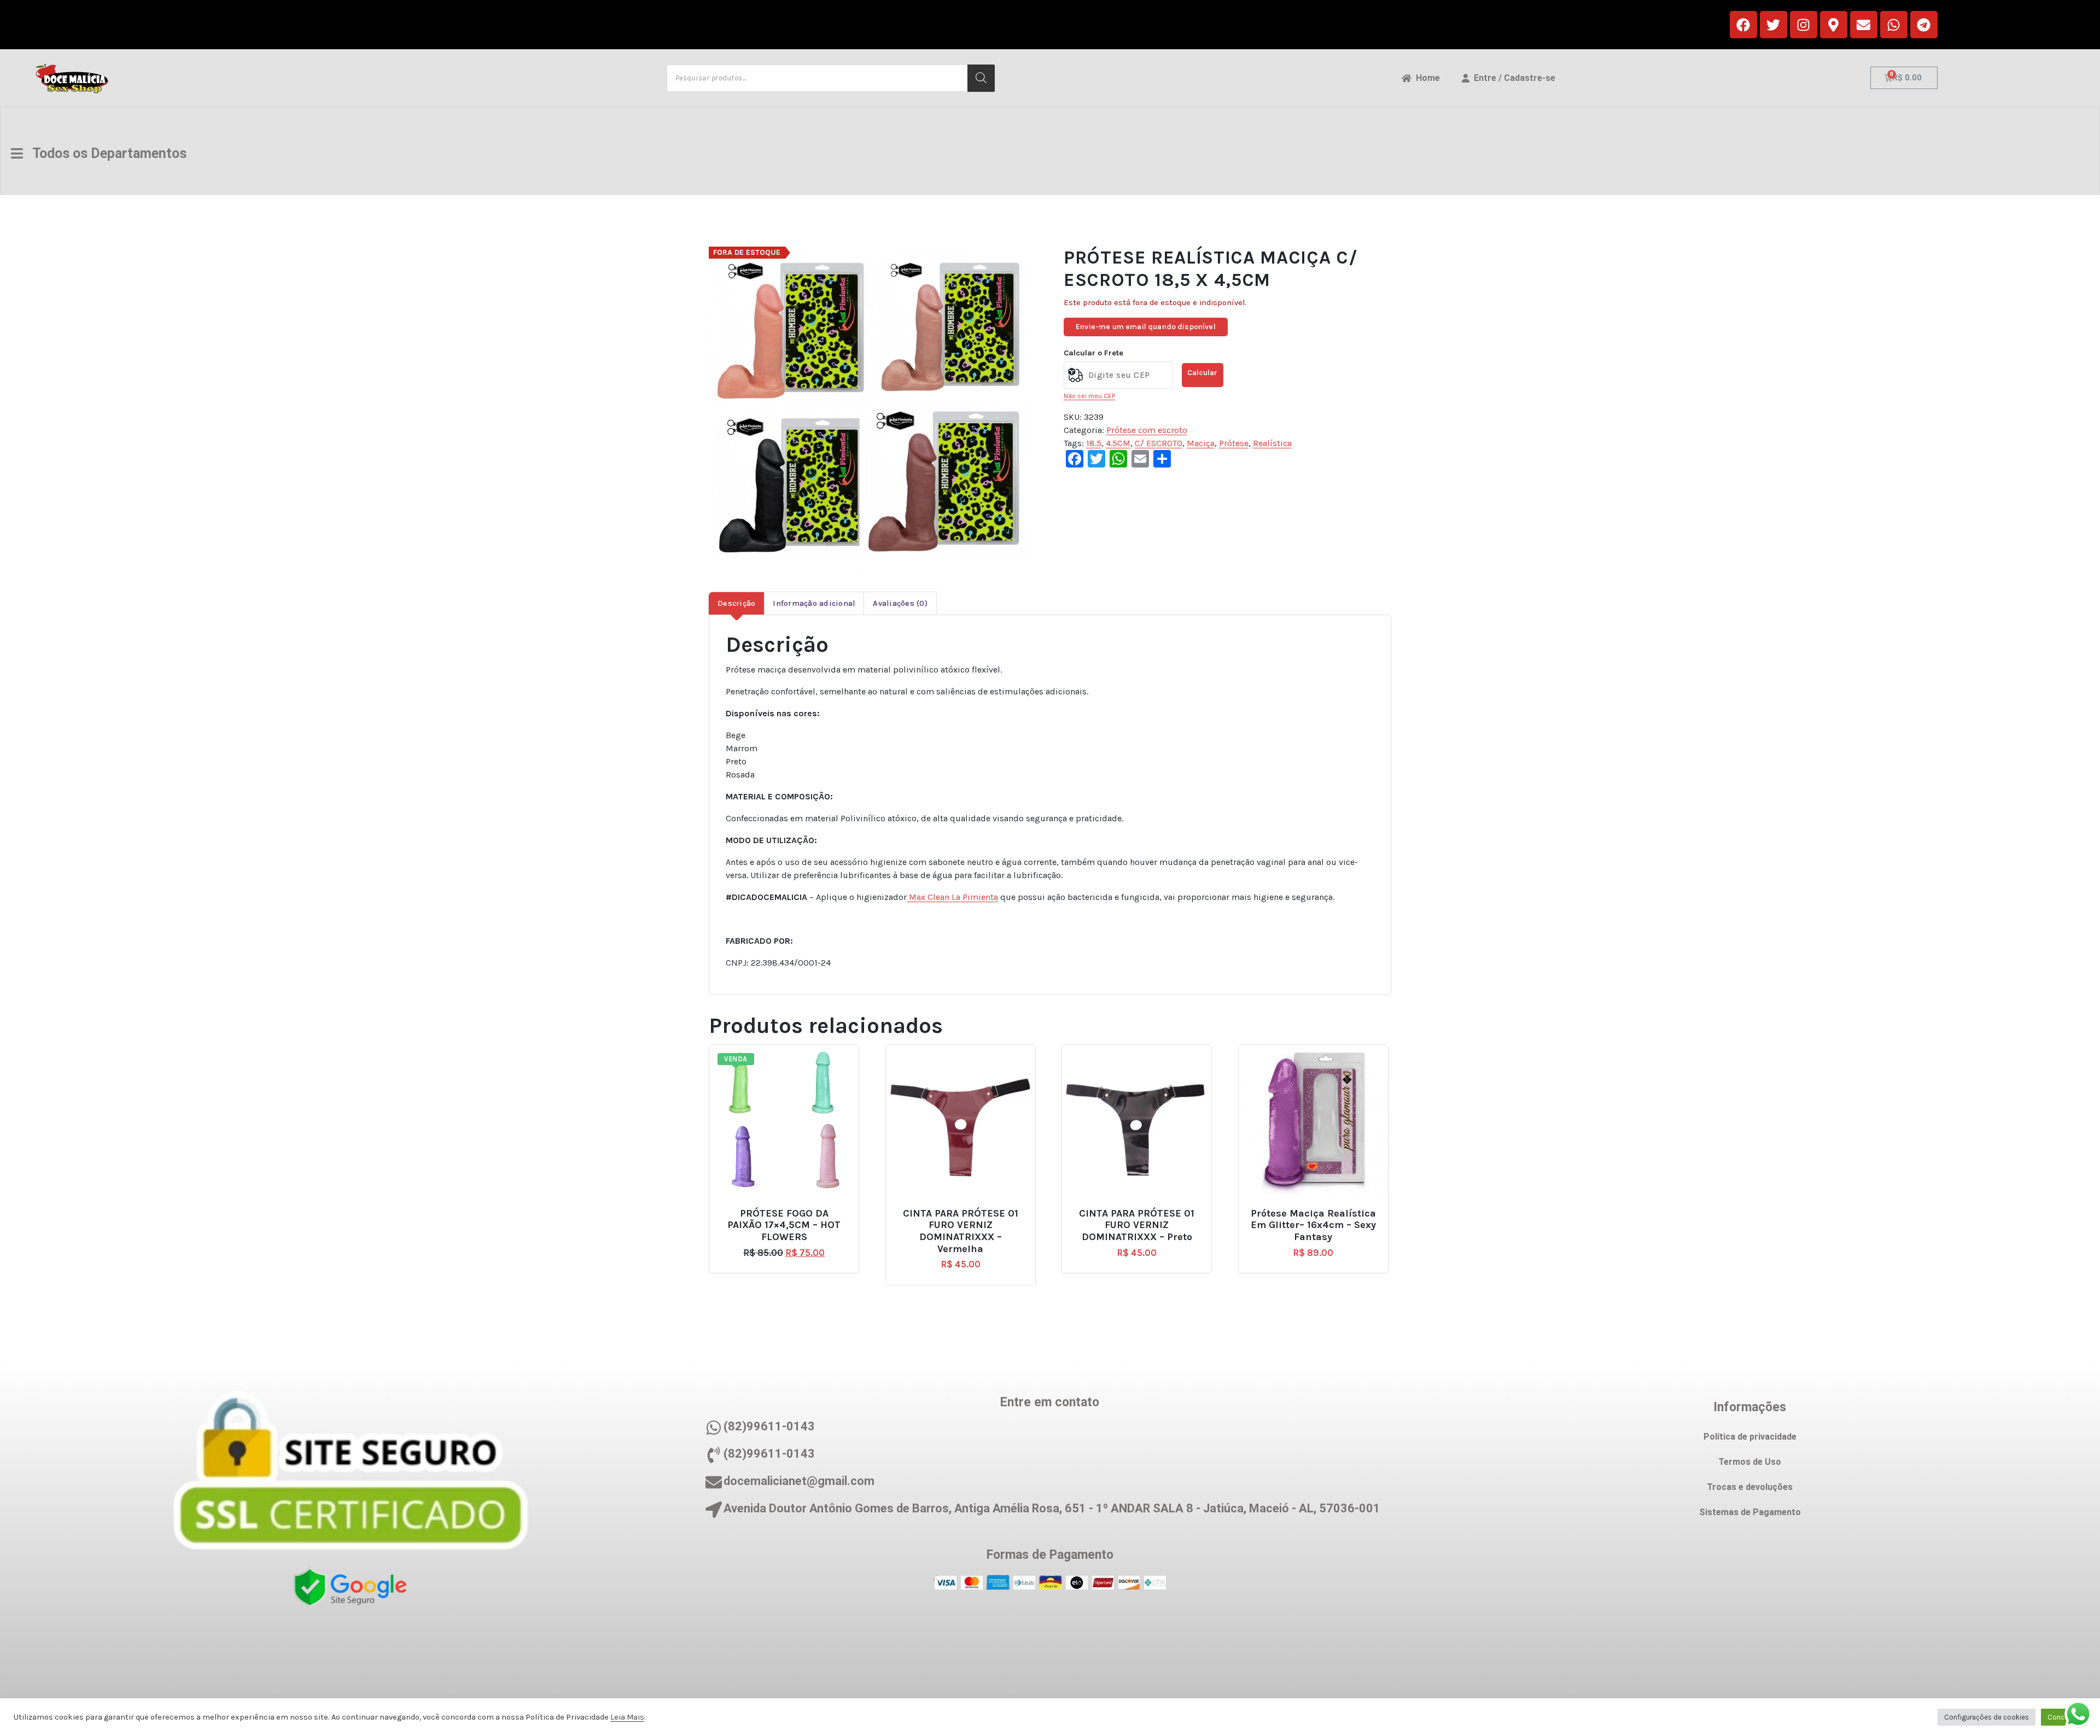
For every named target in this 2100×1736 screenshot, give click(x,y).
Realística (1272, 443)
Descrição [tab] (736, 603)
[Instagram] (1804, 25)
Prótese (1234, 443)
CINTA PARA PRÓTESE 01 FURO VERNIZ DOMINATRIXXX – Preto (1137, 1225)
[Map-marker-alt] (1834, 25)
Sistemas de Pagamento (1750, 1512)
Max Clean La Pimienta (952, 897)
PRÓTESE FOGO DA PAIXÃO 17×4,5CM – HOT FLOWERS (784, 1225)
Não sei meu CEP (1089, 396)
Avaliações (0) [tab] (900, 603)
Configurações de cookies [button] (1987, 1717)
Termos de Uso (1750, 1462)
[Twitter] (1774, 25)
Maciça (1201, 443)
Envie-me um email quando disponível (1146, 327)
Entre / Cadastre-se (1512, 78)
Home (1426, 78)
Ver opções (789, 1209)
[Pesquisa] (981, 78)
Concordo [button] (2064, 1717)
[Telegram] (1924, 25)
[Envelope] (1864, 25)
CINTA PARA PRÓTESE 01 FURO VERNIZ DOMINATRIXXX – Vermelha (961, 1231)
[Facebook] (1743, 25)
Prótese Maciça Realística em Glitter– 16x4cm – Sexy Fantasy (1313, 1225)
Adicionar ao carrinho (965, 1209)
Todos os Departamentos (105, 153)
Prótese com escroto (1147, 430)
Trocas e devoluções (1750, 1487)
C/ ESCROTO (1159, 443)
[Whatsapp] (1894, 25)
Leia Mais (627, 1717)
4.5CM (1118, 443)
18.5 (1094, 443)
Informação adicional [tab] (814, 603)
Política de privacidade (1750, 1437)
